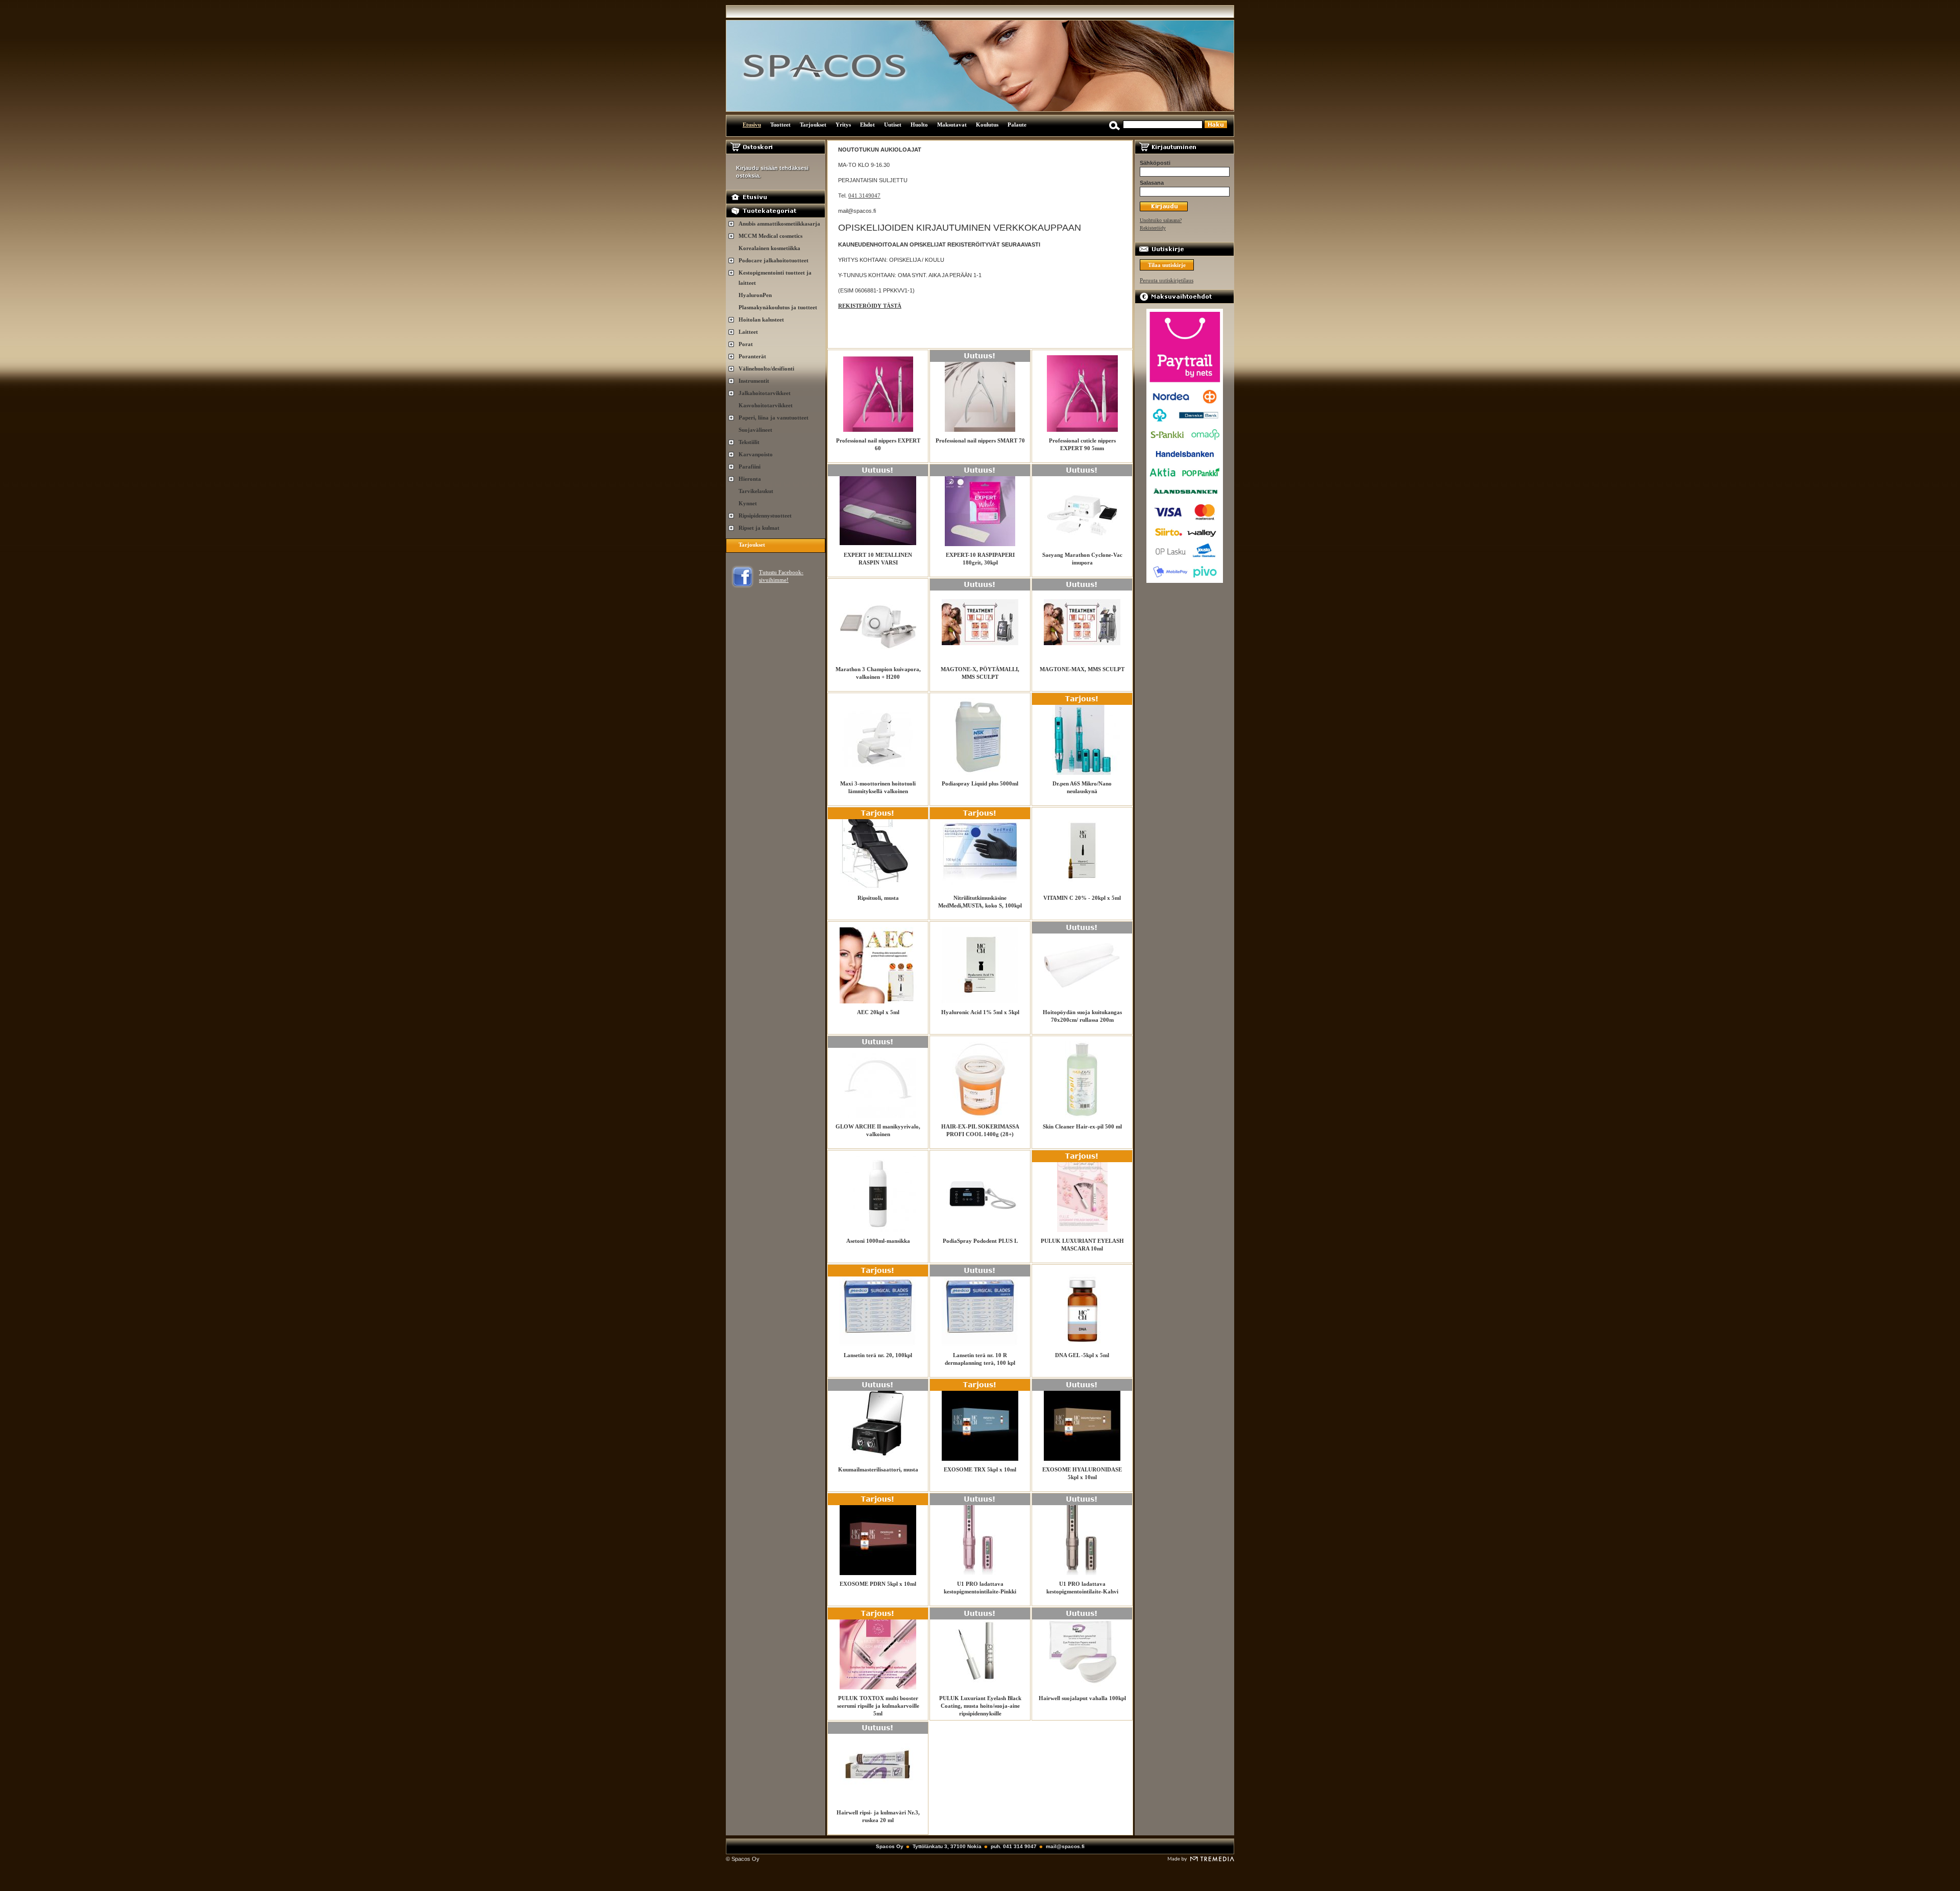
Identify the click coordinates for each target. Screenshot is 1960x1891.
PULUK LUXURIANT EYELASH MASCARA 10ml (1082, 1245)
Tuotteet (780, 125)
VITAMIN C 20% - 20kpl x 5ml (1082, 898)
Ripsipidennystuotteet (765, 515)
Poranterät (752, 356)
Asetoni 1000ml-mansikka (878, 1241)
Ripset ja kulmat (759, 528)
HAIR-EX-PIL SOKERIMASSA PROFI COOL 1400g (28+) (980, 1130)
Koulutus (987, 125)
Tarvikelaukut (756, 491)
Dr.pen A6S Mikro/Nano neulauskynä (1082, 787)
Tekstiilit (749, 442)
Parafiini (750, 466)
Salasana (1152, 183)
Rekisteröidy (1153, 228)
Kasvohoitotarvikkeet (766, 405)
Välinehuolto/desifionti (766, 369)
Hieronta (750, 479)
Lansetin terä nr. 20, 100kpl (878, 1355)
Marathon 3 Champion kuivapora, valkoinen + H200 (878, 673)
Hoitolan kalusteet (761, 320)
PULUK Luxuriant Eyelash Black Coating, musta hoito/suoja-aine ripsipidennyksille (980, 1706)
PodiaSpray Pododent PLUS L (980, 1241)
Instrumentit (754, 381)
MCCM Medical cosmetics (770, 236)
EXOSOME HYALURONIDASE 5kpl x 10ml (1082, 1473)
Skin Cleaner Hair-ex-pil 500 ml (1082, 1126)
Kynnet (748, 503)
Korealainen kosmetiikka (769, 248)
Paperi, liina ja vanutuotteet (774, 418)
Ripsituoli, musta (878, 898)
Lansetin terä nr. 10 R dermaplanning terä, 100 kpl (980, 1359)
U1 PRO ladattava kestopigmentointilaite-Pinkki (980, 1588)
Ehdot (867, 125)
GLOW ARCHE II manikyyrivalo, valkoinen (878, 1130)
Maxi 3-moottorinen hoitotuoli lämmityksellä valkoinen (878, 787)
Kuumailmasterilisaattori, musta (878, 1469)
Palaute (1017, 125)
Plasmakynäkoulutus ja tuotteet (778, 307)
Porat (746, 344)
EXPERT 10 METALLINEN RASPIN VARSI (878, 559)
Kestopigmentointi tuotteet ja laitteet (775, 278)
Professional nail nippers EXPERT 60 (878, 444)
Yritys (843, 125)
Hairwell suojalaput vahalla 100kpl (1082, 1698)
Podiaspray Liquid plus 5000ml (980, 783)
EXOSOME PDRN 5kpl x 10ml (878, 1584)
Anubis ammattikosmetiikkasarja (779, 224)
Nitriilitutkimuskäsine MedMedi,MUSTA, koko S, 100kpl (980, 902)
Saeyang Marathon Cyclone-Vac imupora (1082, 559)
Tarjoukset (813, 125)
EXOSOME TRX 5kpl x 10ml (980, 1469)
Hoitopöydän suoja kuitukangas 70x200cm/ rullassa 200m (1082, 1016)
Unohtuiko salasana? (1161, 220)
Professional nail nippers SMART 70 (980, 440)
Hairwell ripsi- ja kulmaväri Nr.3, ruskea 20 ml (878, 1816)
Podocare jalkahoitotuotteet (774, 260)
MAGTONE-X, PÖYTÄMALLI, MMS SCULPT (980, 673)
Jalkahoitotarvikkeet (765, 393)
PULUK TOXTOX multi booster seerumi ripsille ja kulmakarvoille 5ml (878, 1706)
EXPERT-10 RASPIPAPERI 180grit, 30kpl (980, 559)
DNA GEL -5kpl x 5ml (1082, 1355)
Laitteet (748, 332)
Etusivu (752, 125)
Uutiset (893, 125)
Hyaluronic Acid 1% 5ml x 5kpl (980, 1012)
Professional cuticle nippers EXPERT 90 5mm (1082, 444)
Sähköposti (1155, 163)
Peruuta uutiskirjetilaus (1167, 280)
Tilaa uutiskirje (1167, 265)
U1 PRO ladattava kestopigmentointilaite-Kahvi (1082, 1588)
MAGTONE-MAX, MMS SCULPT (1082, 669)
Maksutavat (952, 125)
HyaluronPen (755, 295)
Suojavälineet (755, 430)
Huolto (919, 125)
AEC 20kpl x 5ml (878, 1012)
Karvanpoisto (756, 454)
